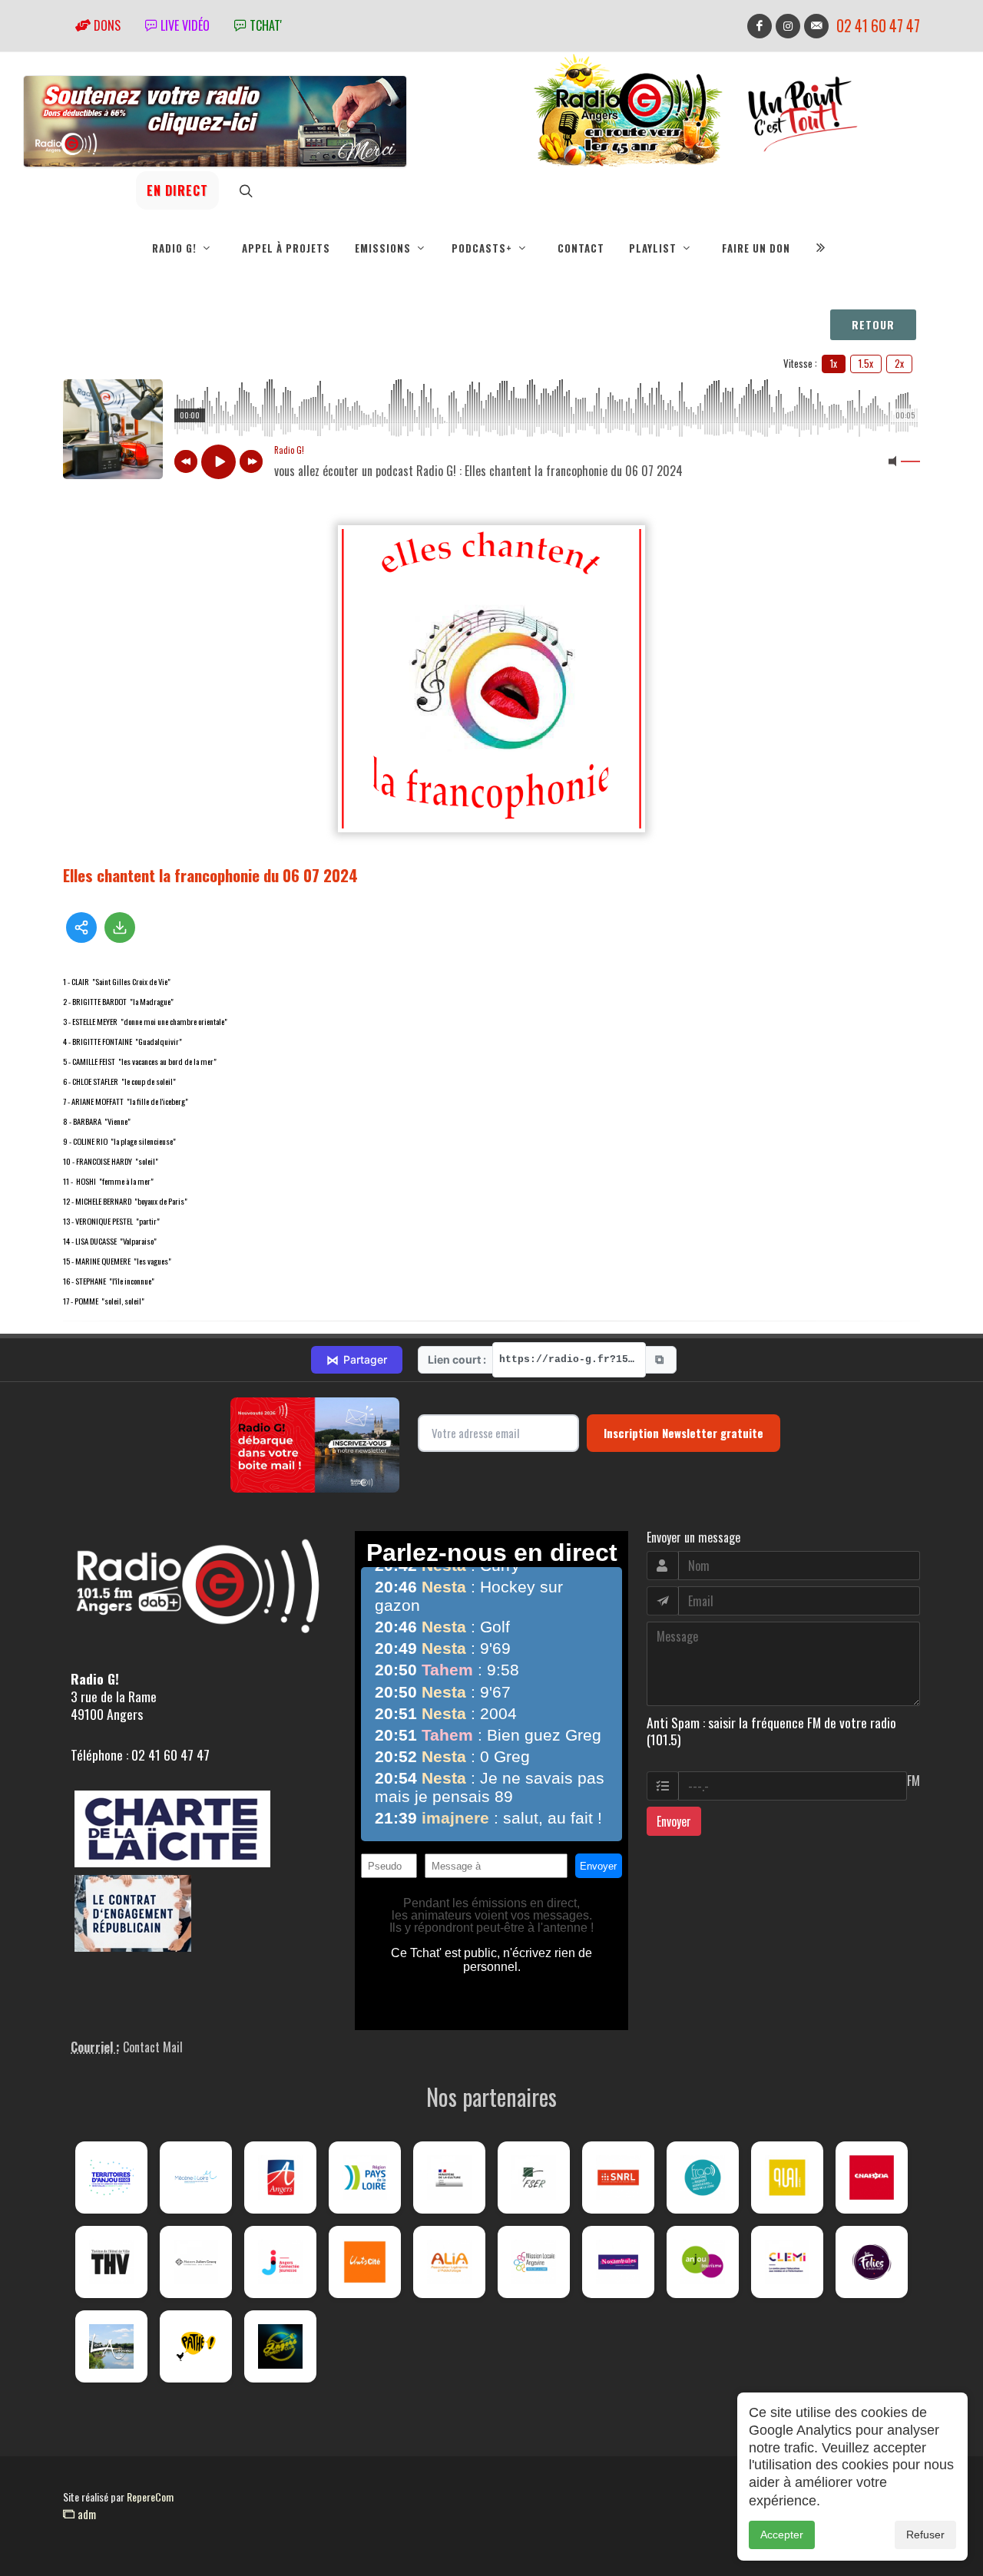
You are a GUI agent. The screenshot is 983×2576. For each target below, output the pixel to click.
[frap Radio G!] (703, 2178)
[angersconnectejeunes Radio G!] (280, 2262)
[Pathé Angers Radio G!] (196, 2346)
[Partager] (81, 928)
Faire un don (756, 248)
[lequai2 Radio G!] (787, 2178)
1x (834, 363)
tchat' (264, 25)
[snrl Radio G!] (618, 2178)
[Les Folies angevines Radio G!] (872, 2262)
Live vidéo (184, 25)
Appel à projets (286, 248)
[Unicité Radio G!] (365, 2262)
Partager (357, 1360)
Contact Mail (153, 2047)
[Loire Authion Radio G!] (111, 2346)
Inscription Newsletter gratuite (683, 1433)
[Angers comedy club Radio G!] (280, 2346)
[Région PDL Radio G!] (365, 2178)
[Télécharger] (120, 928)
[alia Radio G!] (449, 2262)
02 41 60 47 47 (878, 26)
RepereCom (150, 2497)
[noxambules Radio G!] (618, 2262)
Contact (581, 248)
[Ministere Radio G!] (449, 2178)
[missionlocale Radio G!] (534, 2262)
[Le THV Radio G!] (111, 2262)
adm (85, 2514)
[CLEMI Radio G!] (787, 2262)
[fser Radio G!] (534, 2178)
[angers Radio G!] (280, 2178)
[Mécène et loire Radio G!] (196, 2178)
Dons (106, 25)
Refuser (925, 2535)
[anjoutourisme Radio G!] (703, 2262)
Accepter (782, 2535)
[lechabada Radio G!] (872, 2178)
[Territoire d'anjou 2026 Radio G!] (111, 2178)
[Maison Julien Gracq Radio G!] (196, 2262)
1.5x (866, 363)
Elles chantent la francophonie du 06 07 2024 (210, 875)
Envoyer (674, 1821)
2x (899, 363)
